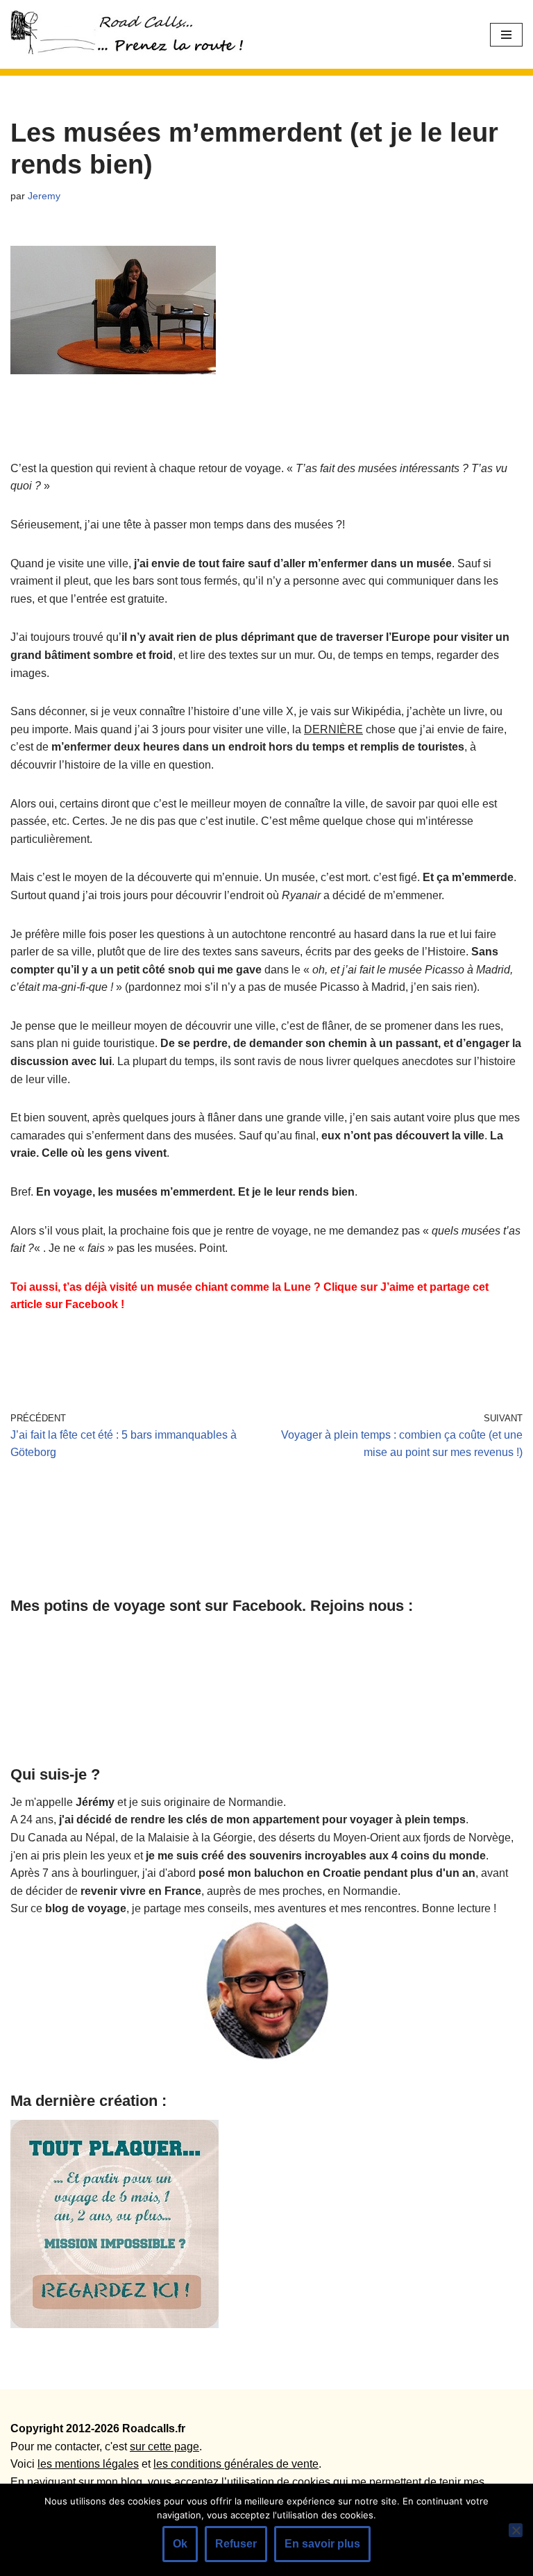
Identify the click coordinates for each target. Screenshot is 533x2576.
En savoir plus (322, 2544)
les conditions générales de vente (236, 2464)
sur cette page (164, 2447)
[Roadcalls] (132, 34)
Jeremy (44, 196)
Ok (180, 2544)
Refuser (236, 2544)
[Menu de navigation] (506, 35)
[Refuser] (516, 2530)
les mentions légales (88, 2464)
